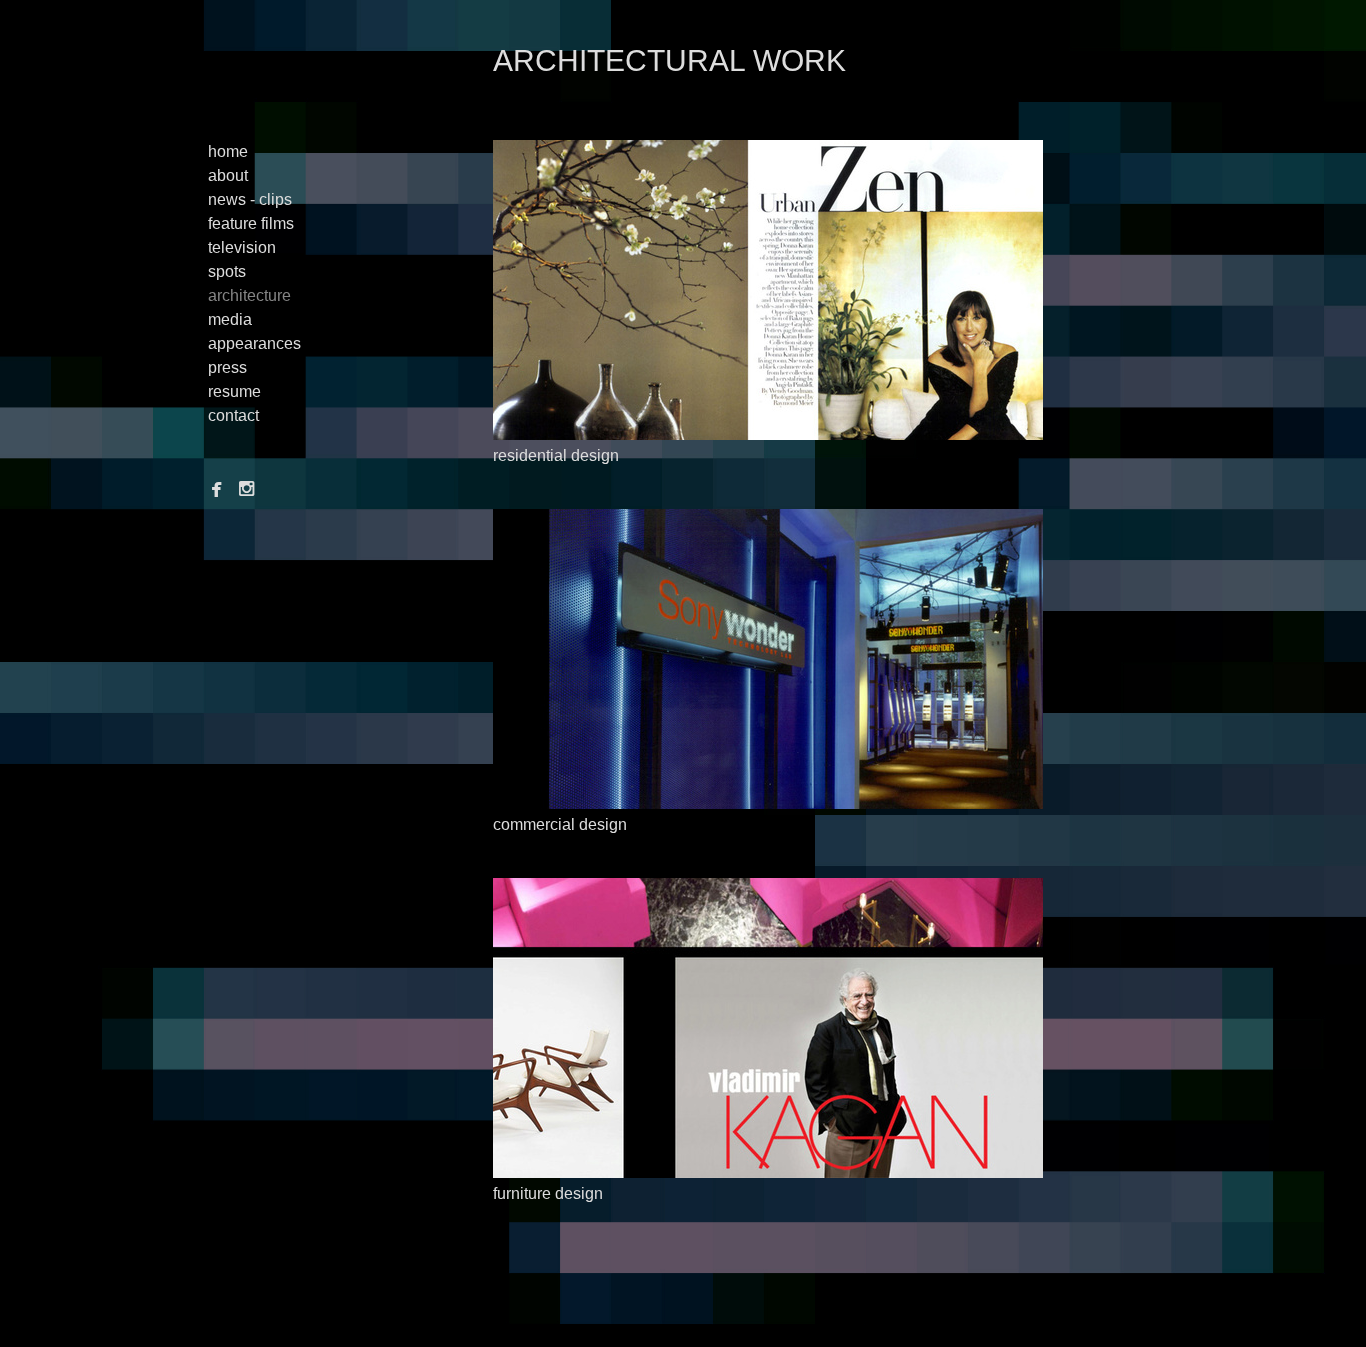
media (230, 319)
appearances (254, 343)
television (242, 247)
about (228, 175)
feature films (251, 223)
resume (234, 391)
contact (233, 415)
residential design (556, 455)
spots (227, 271)
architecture (249, 295)
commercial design (560, 824)
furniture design (548, 1193)
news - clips (250, 199)
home (228, 151)
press (227, 367)
